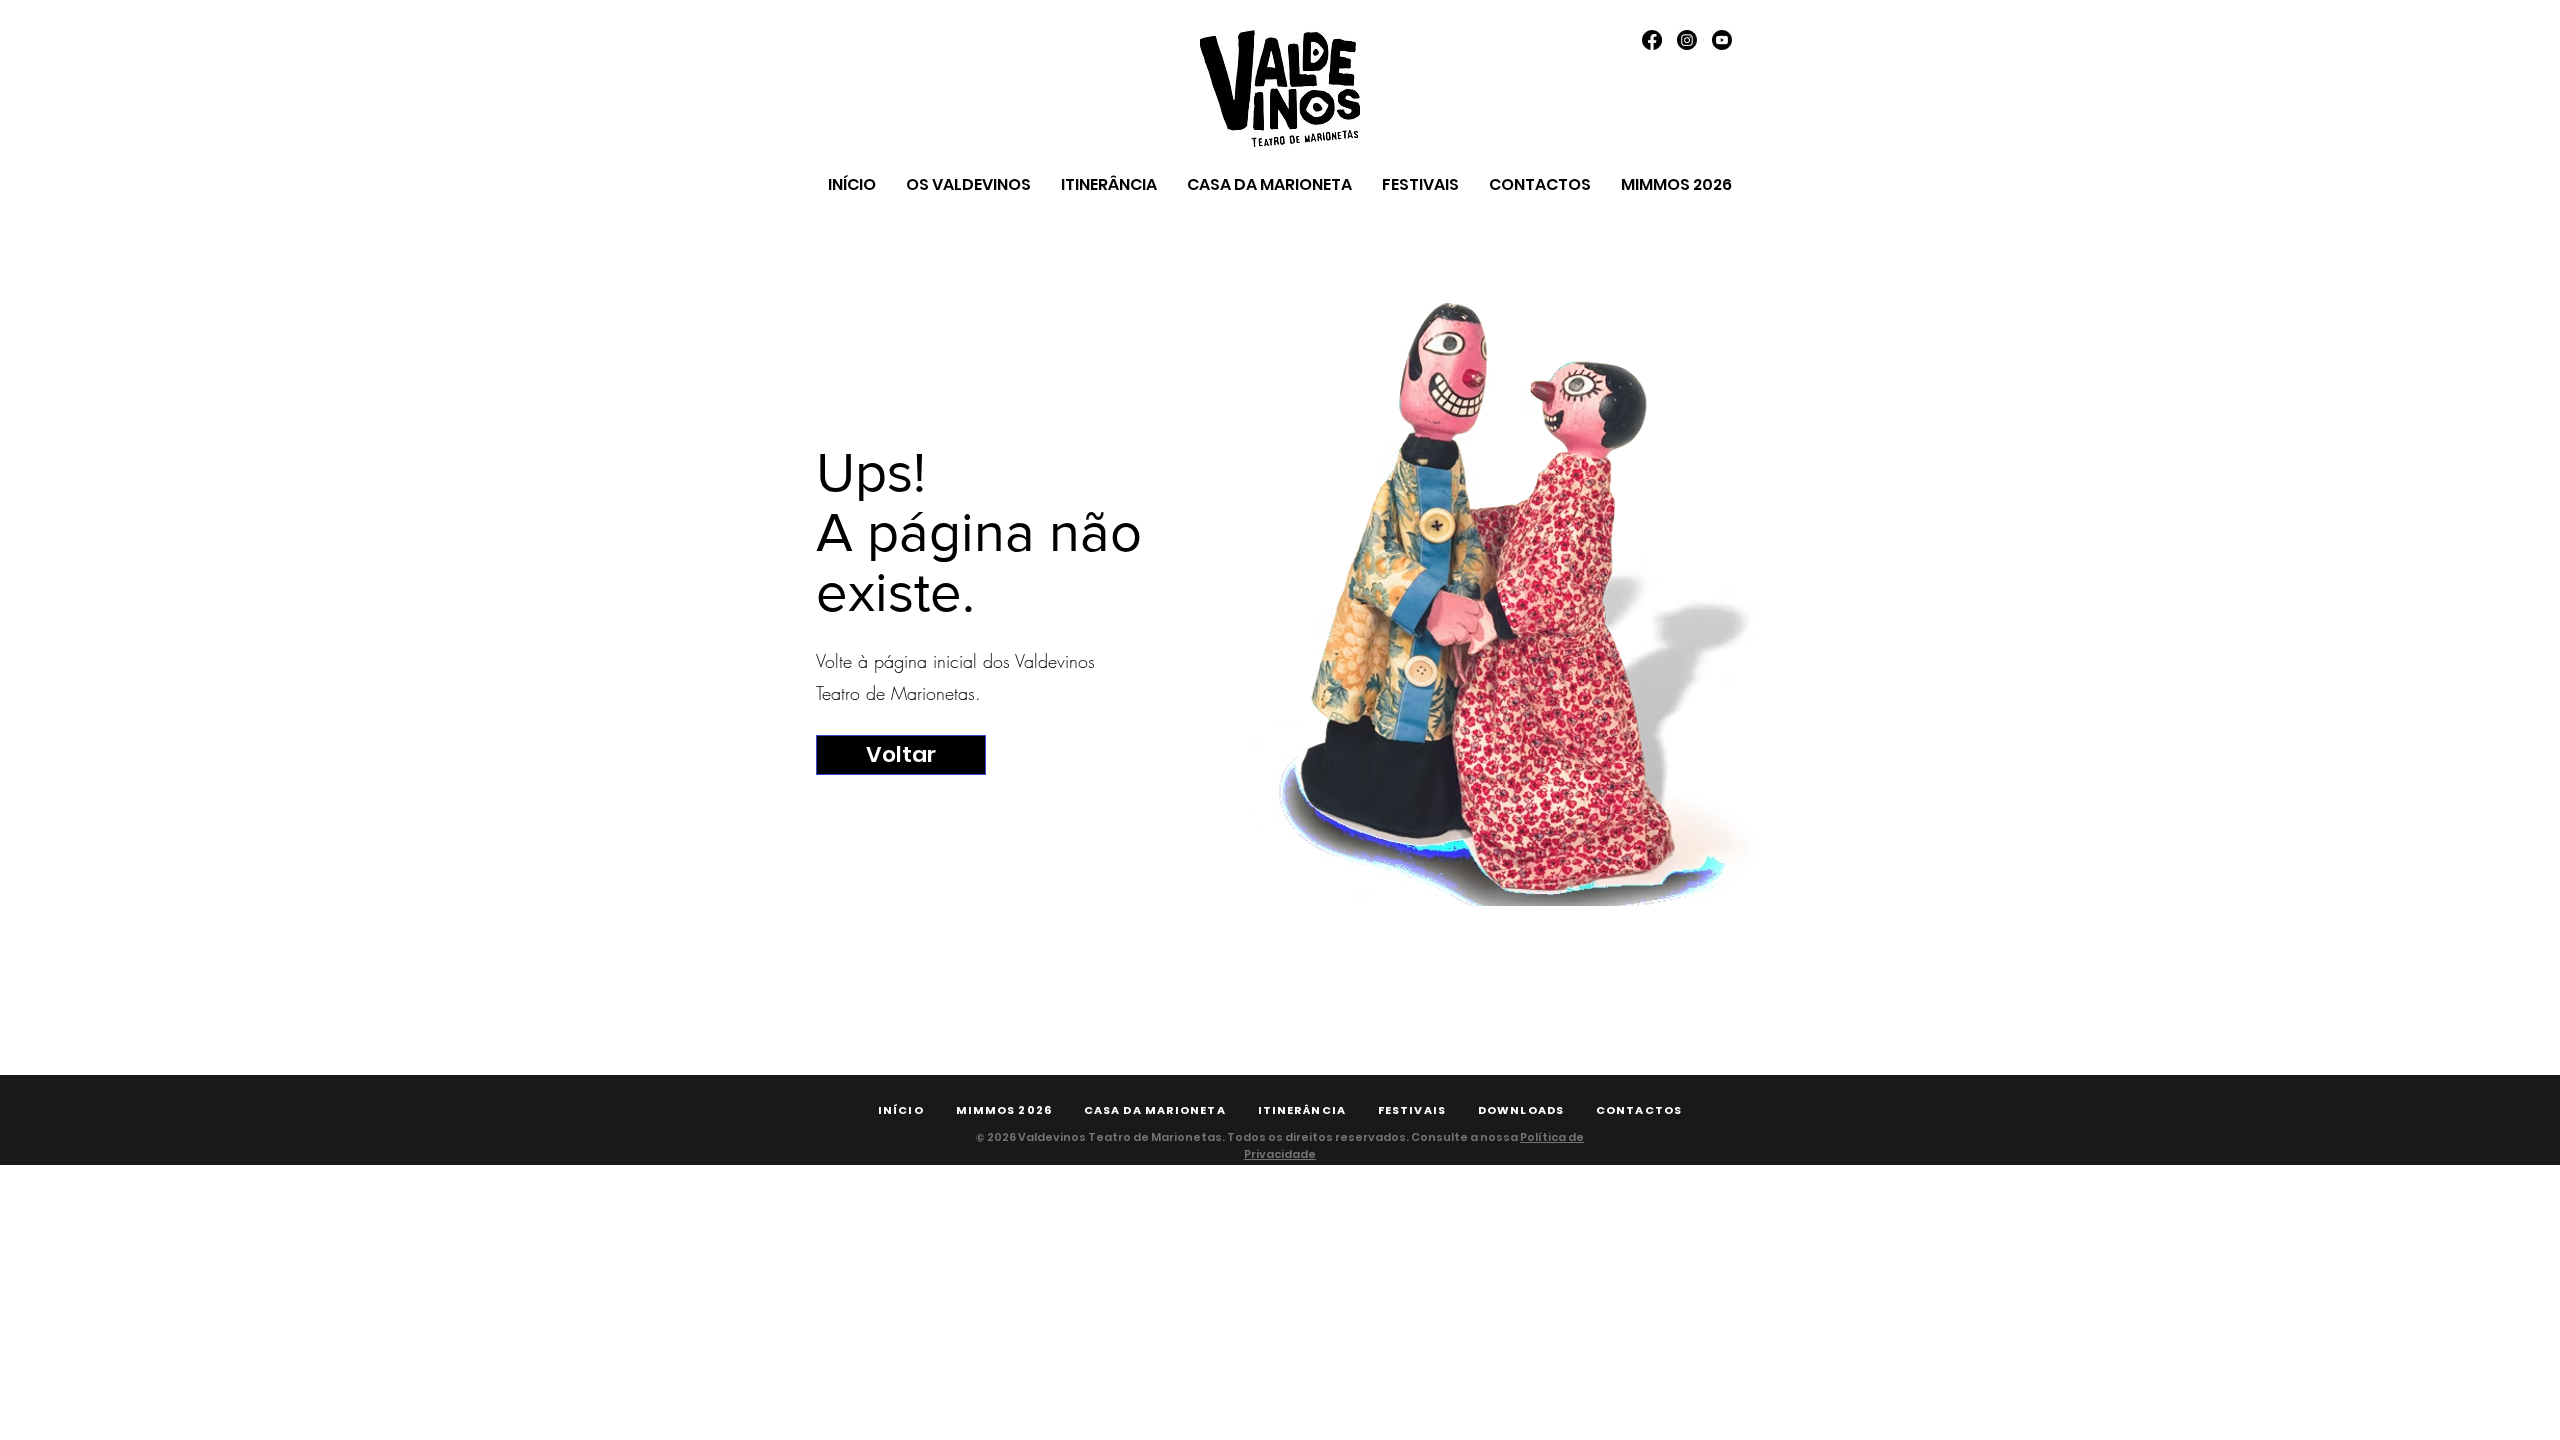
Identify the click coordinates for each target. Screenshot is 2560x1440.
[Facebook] (1652, 40)
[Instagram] (1687, 40)
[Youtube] (1722, 40)
